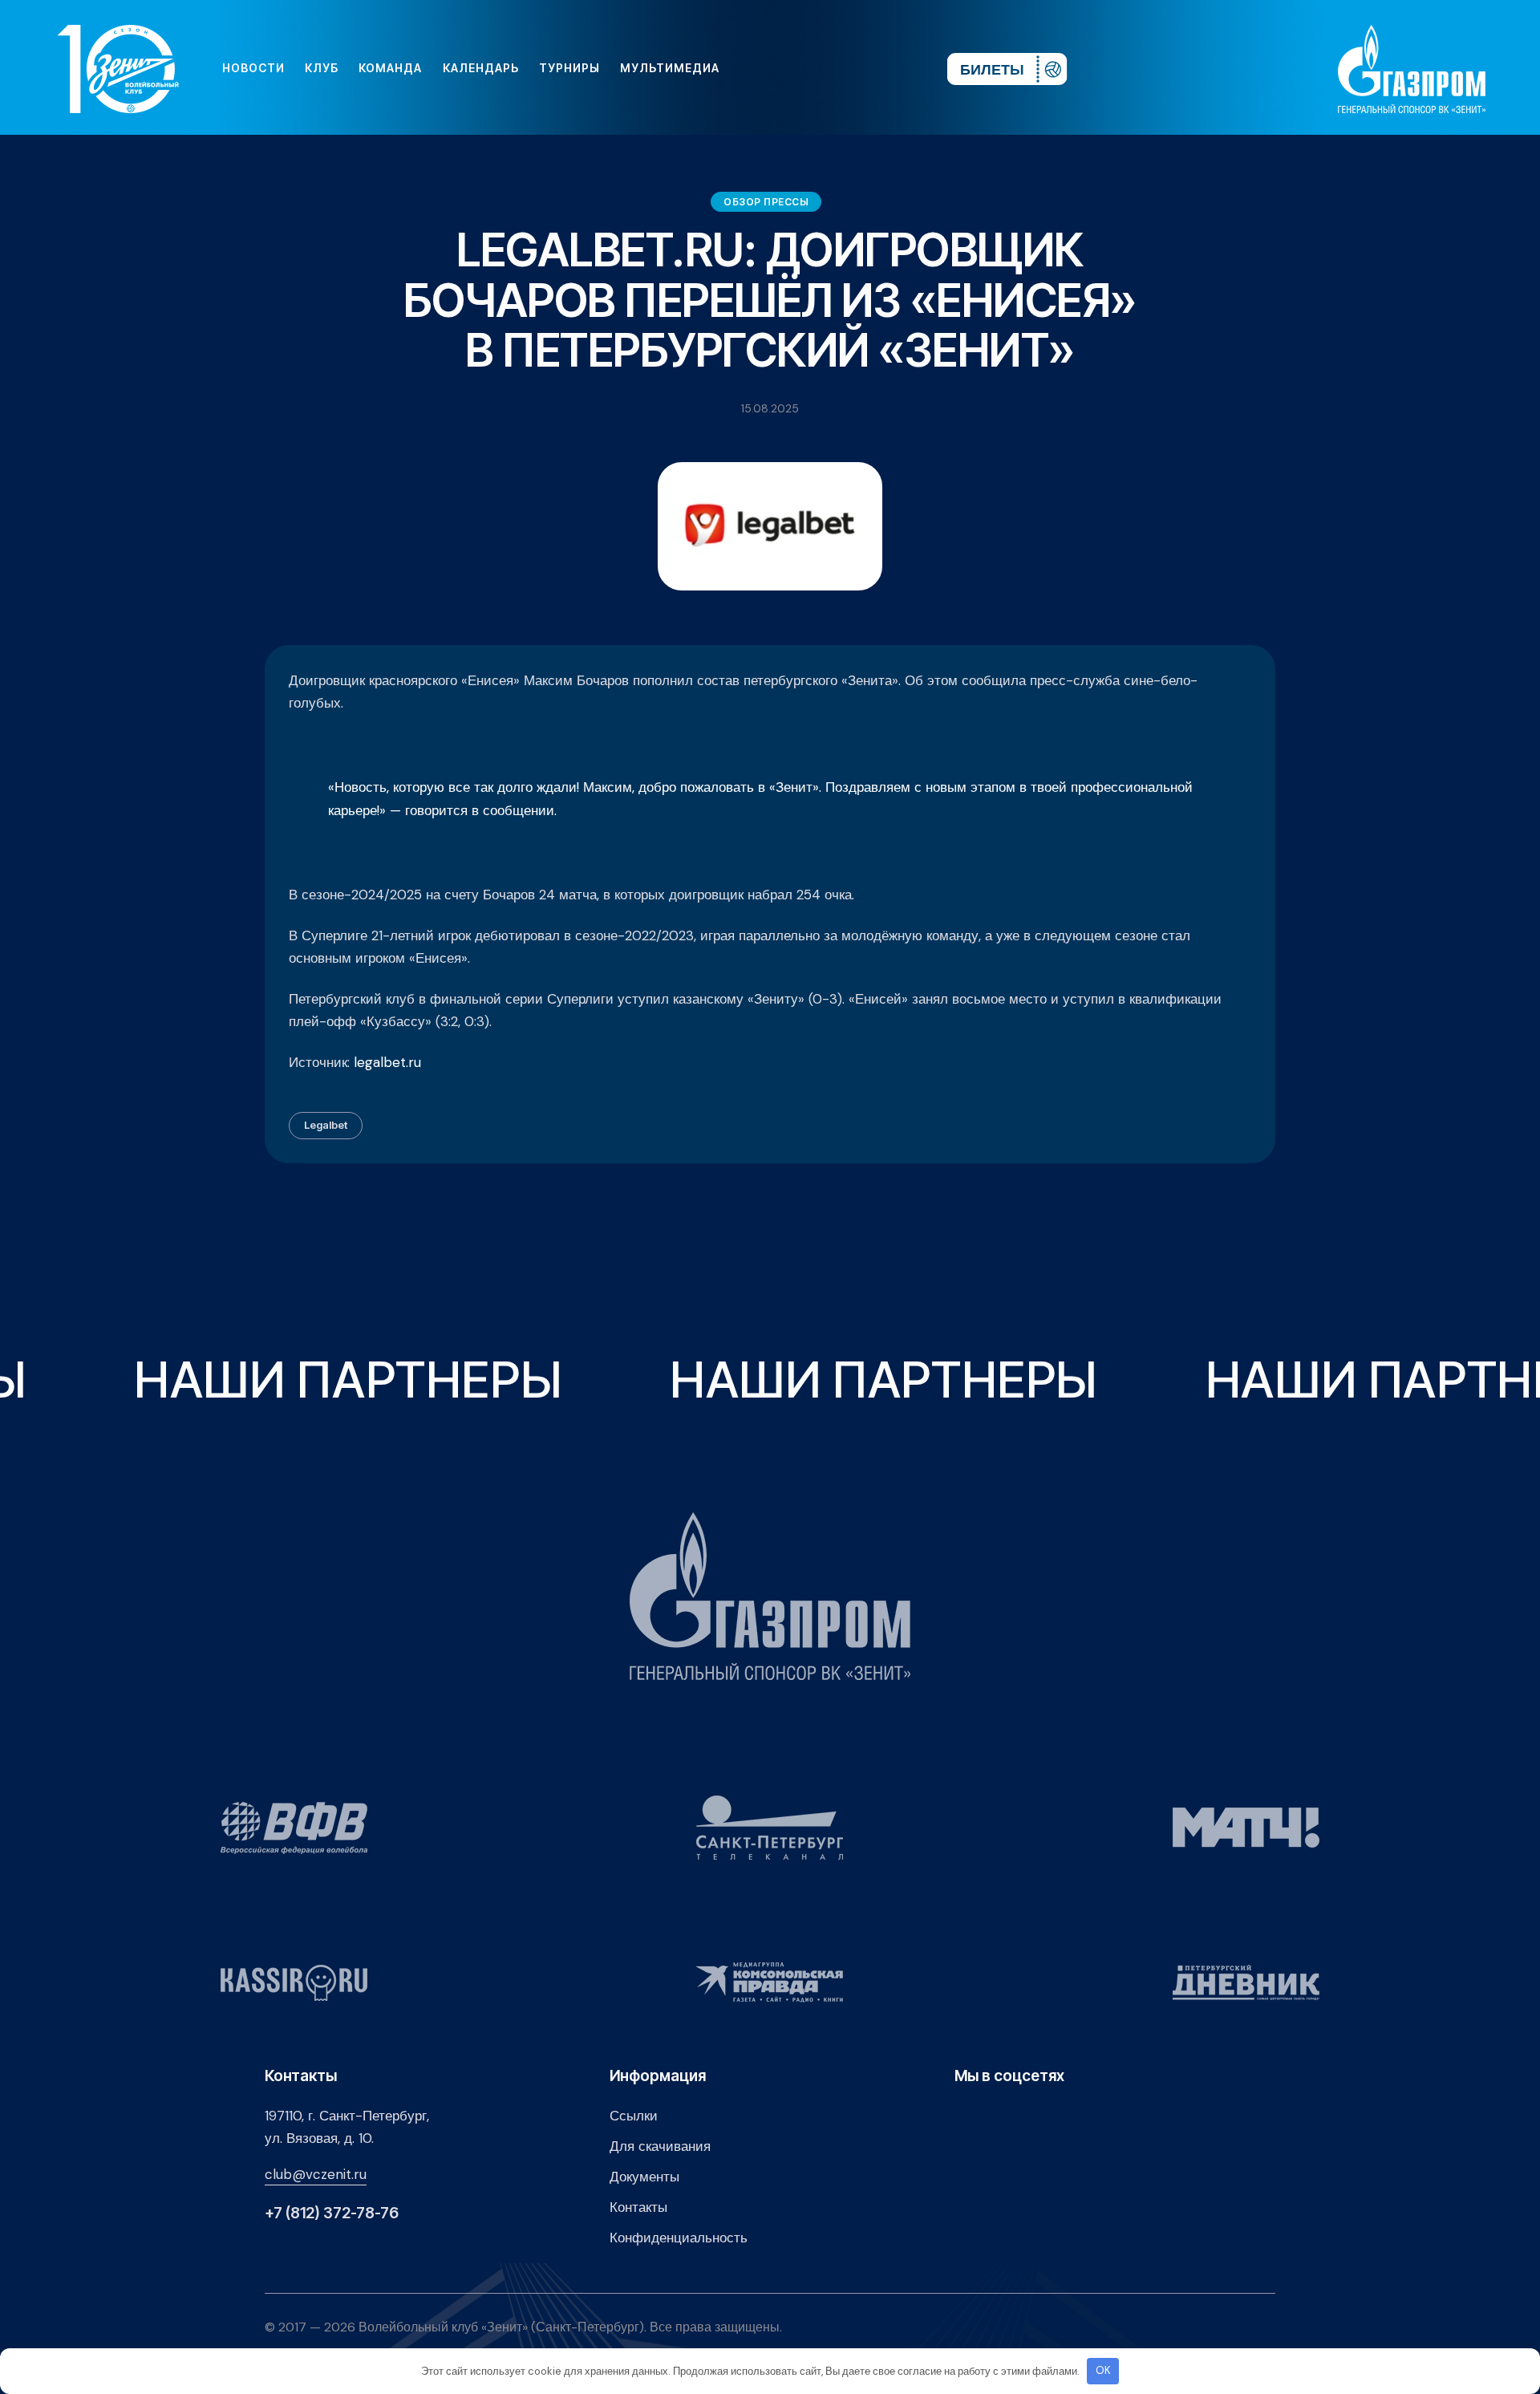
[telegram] (837, 68)
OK (1103, 2370)
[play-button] (812, 68)
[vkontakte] (760, 68)
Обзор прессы (766, 202)
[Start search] (888, 68)
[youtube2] (786, 68)
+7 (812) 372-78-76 (332, 2213)
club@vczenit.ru (316, 2174)
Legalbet (326, 1125)
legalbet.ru (387, 1062)
